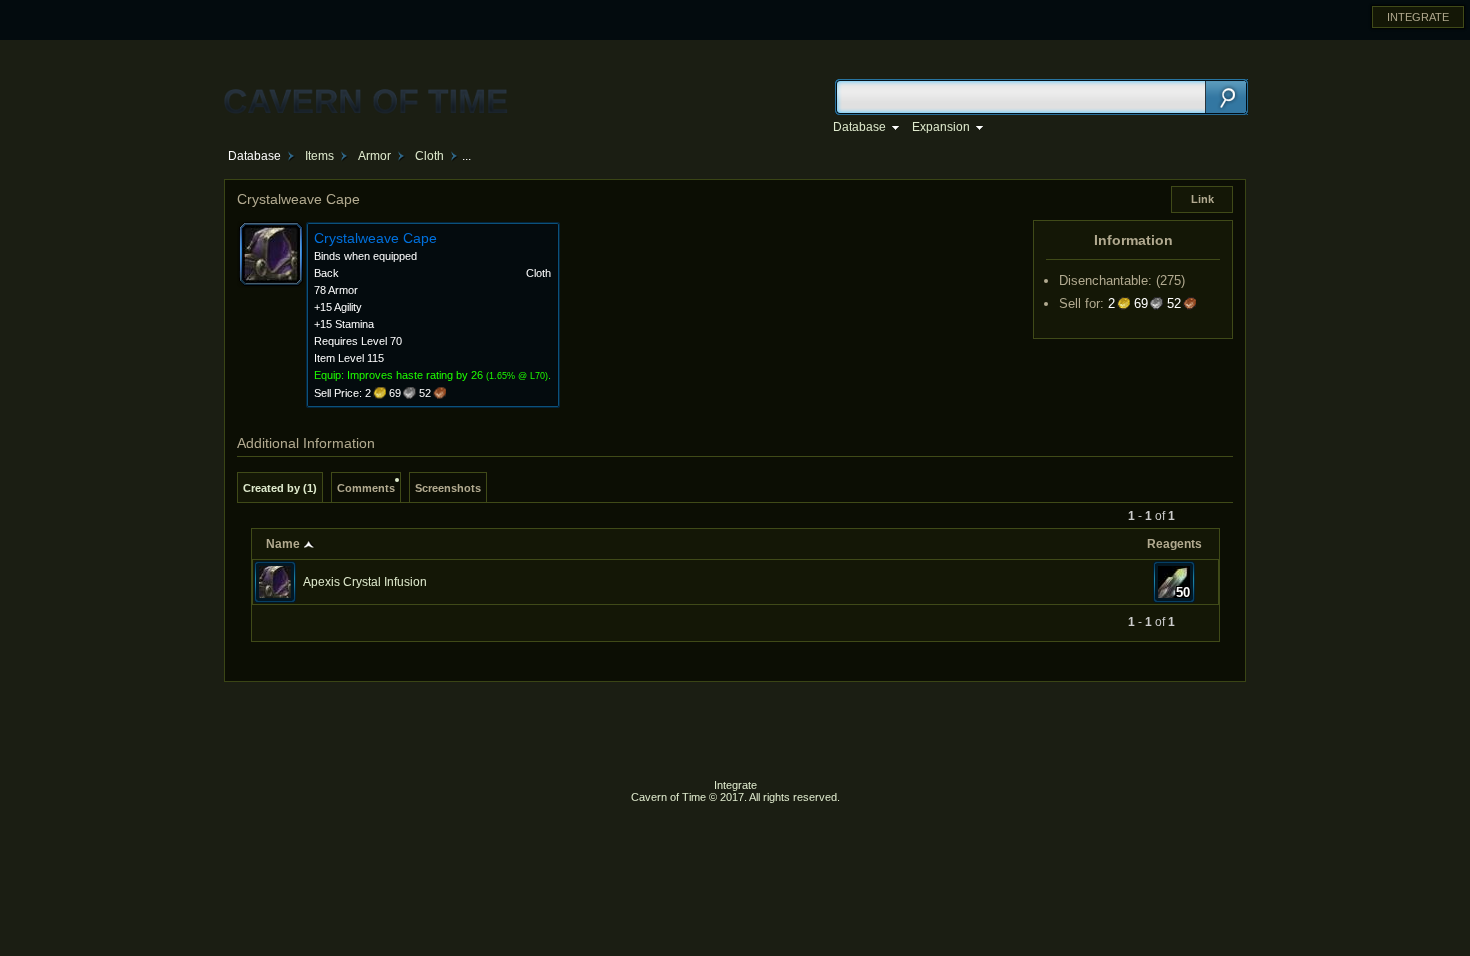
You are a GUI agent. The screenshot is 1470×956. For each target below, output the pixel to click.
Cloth (429, 156)
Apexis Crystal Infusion (365, 582)
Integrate (735, 785)
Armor (374, 156)
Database (254, 156)
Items (319, 156)
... (466, 156)
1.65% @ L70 (517, 376)
